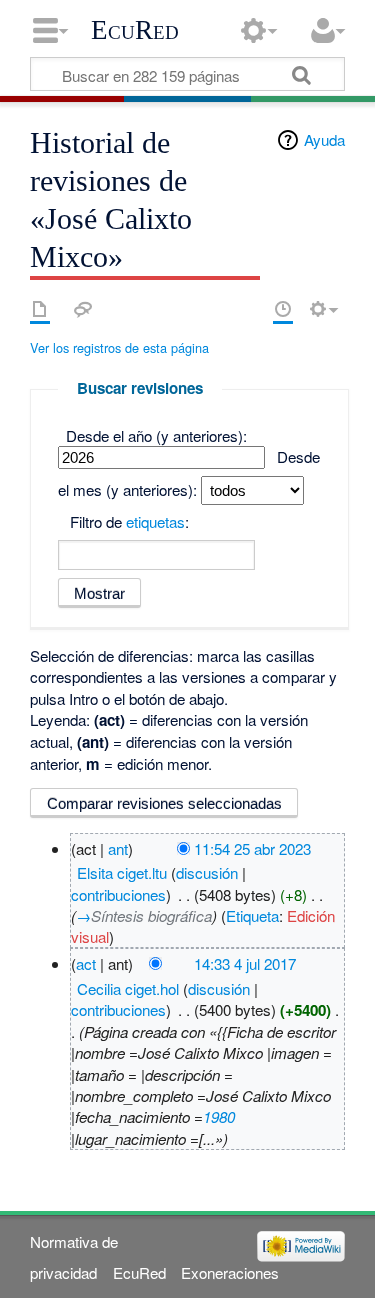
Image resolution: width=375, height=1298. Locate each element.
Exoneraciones (230, 1272)
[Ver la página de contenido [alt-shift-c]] (40, 309)
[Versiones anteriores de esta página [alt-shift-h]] (283, 309)
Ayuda (324, 139)
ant (118, 848)
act (86, 963)
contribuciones (118, 894)
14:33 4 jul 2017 (245, 963)
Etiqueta (252, 915)
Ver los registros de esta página (119, 347)
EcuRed (135, 30)
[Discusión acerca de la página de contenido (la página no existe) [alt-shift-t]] (83, 309)
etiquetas (155, 521)
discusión (207, 872)
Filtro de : (129, 521)
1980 (219, 1116)
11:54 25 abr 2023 (252, 848)
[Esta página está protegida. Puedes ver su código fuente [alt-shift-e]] (248, 309)
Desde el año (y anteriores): (156, 435)
